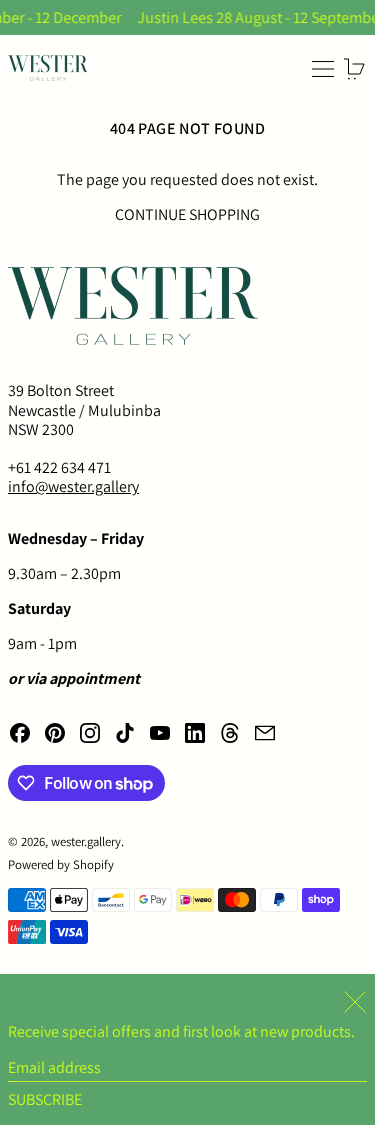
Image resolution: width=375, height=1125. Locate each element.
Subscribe (45, 1099)
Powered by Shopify (61, 864)
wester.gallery (86, 841)
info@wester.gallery (73, 486)
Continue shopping (187, 214)
